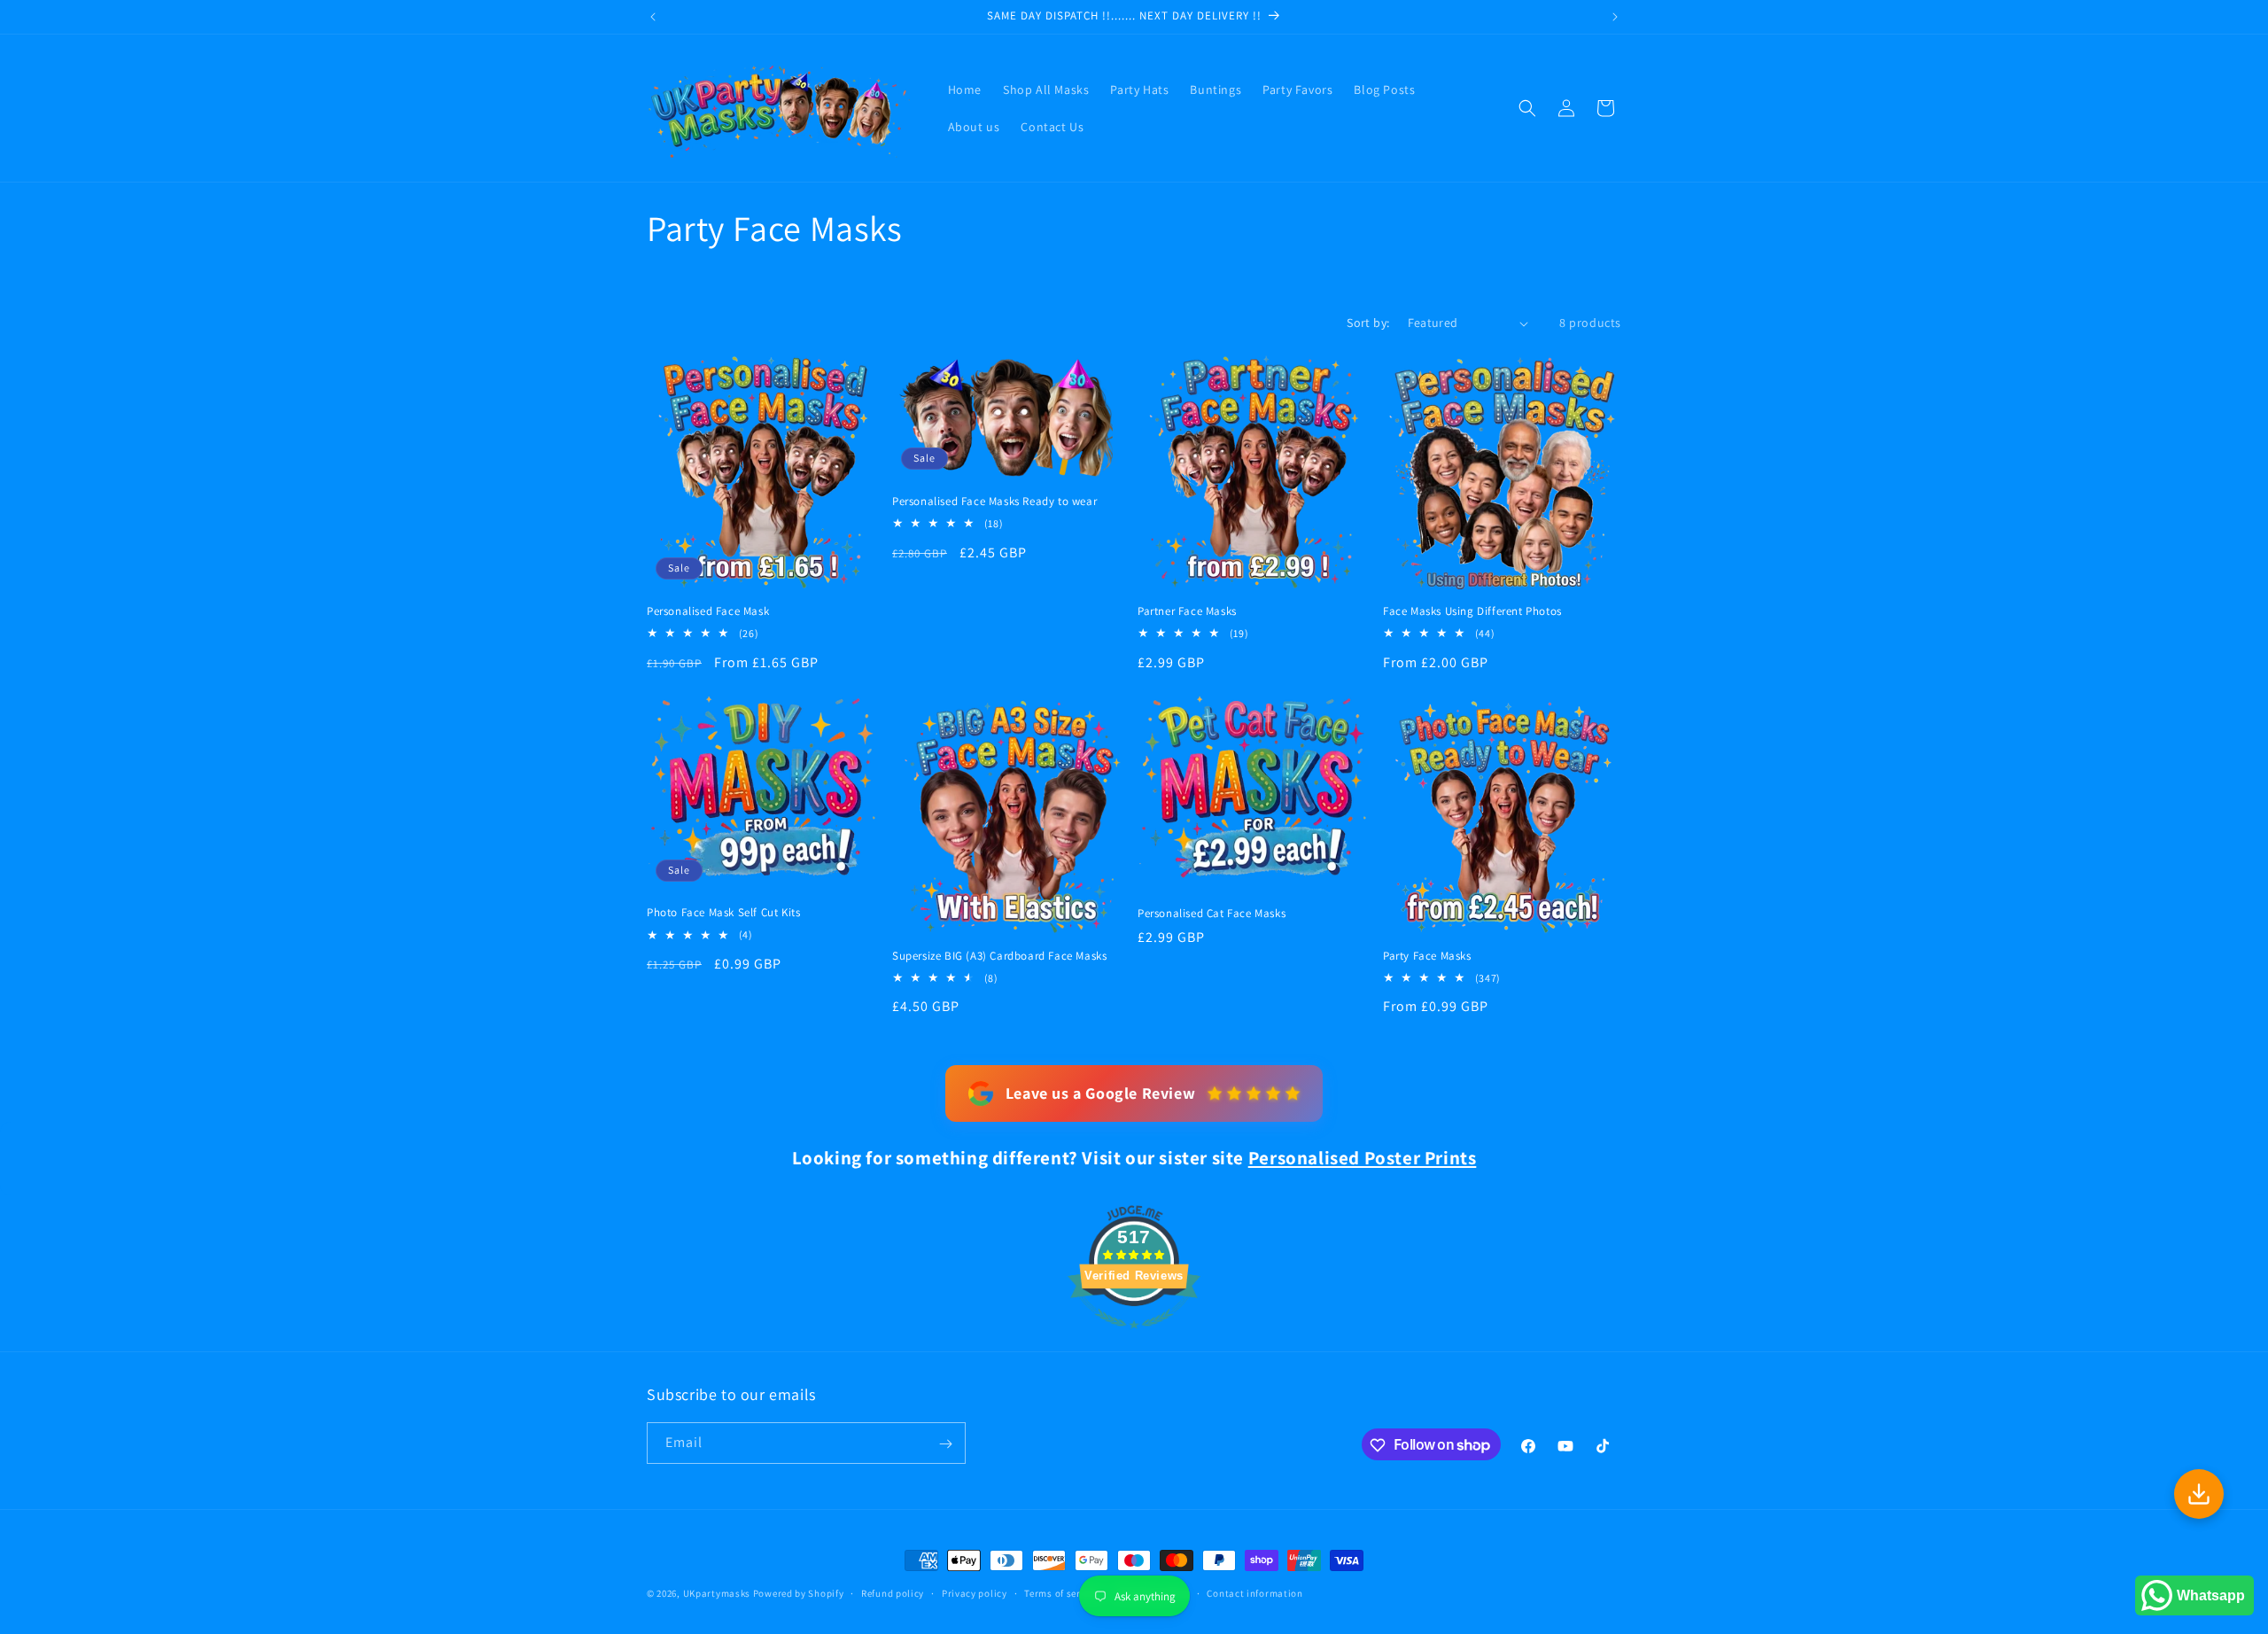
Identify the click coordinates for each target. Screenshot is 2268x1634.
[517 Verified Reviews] (1134, 1338)
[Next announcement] (1615, 17)
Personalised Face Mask (708, 611)
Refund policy (893, 1592)
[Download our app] (2199, 1494)
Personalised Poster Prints (1363, 1158)
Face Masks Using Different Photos (1472, 611)
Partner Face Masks (1187, 611)
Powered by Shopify (799, 1593)
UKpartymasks (717, 1593)
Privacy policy (975, 1592)
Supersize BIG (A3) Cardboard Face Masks (999, 956)
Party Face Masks (1427, 956)
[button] (1527, 108)
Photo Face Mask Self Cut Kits (723, 914)
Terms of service (1061, 1592)
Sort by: (1368, 323)
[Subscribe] (945, 1444)
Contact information (1254, 1592)
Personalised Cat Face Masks (1212, 914)
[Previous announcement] (653, 17)
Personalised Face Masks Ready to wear (994, 502)
